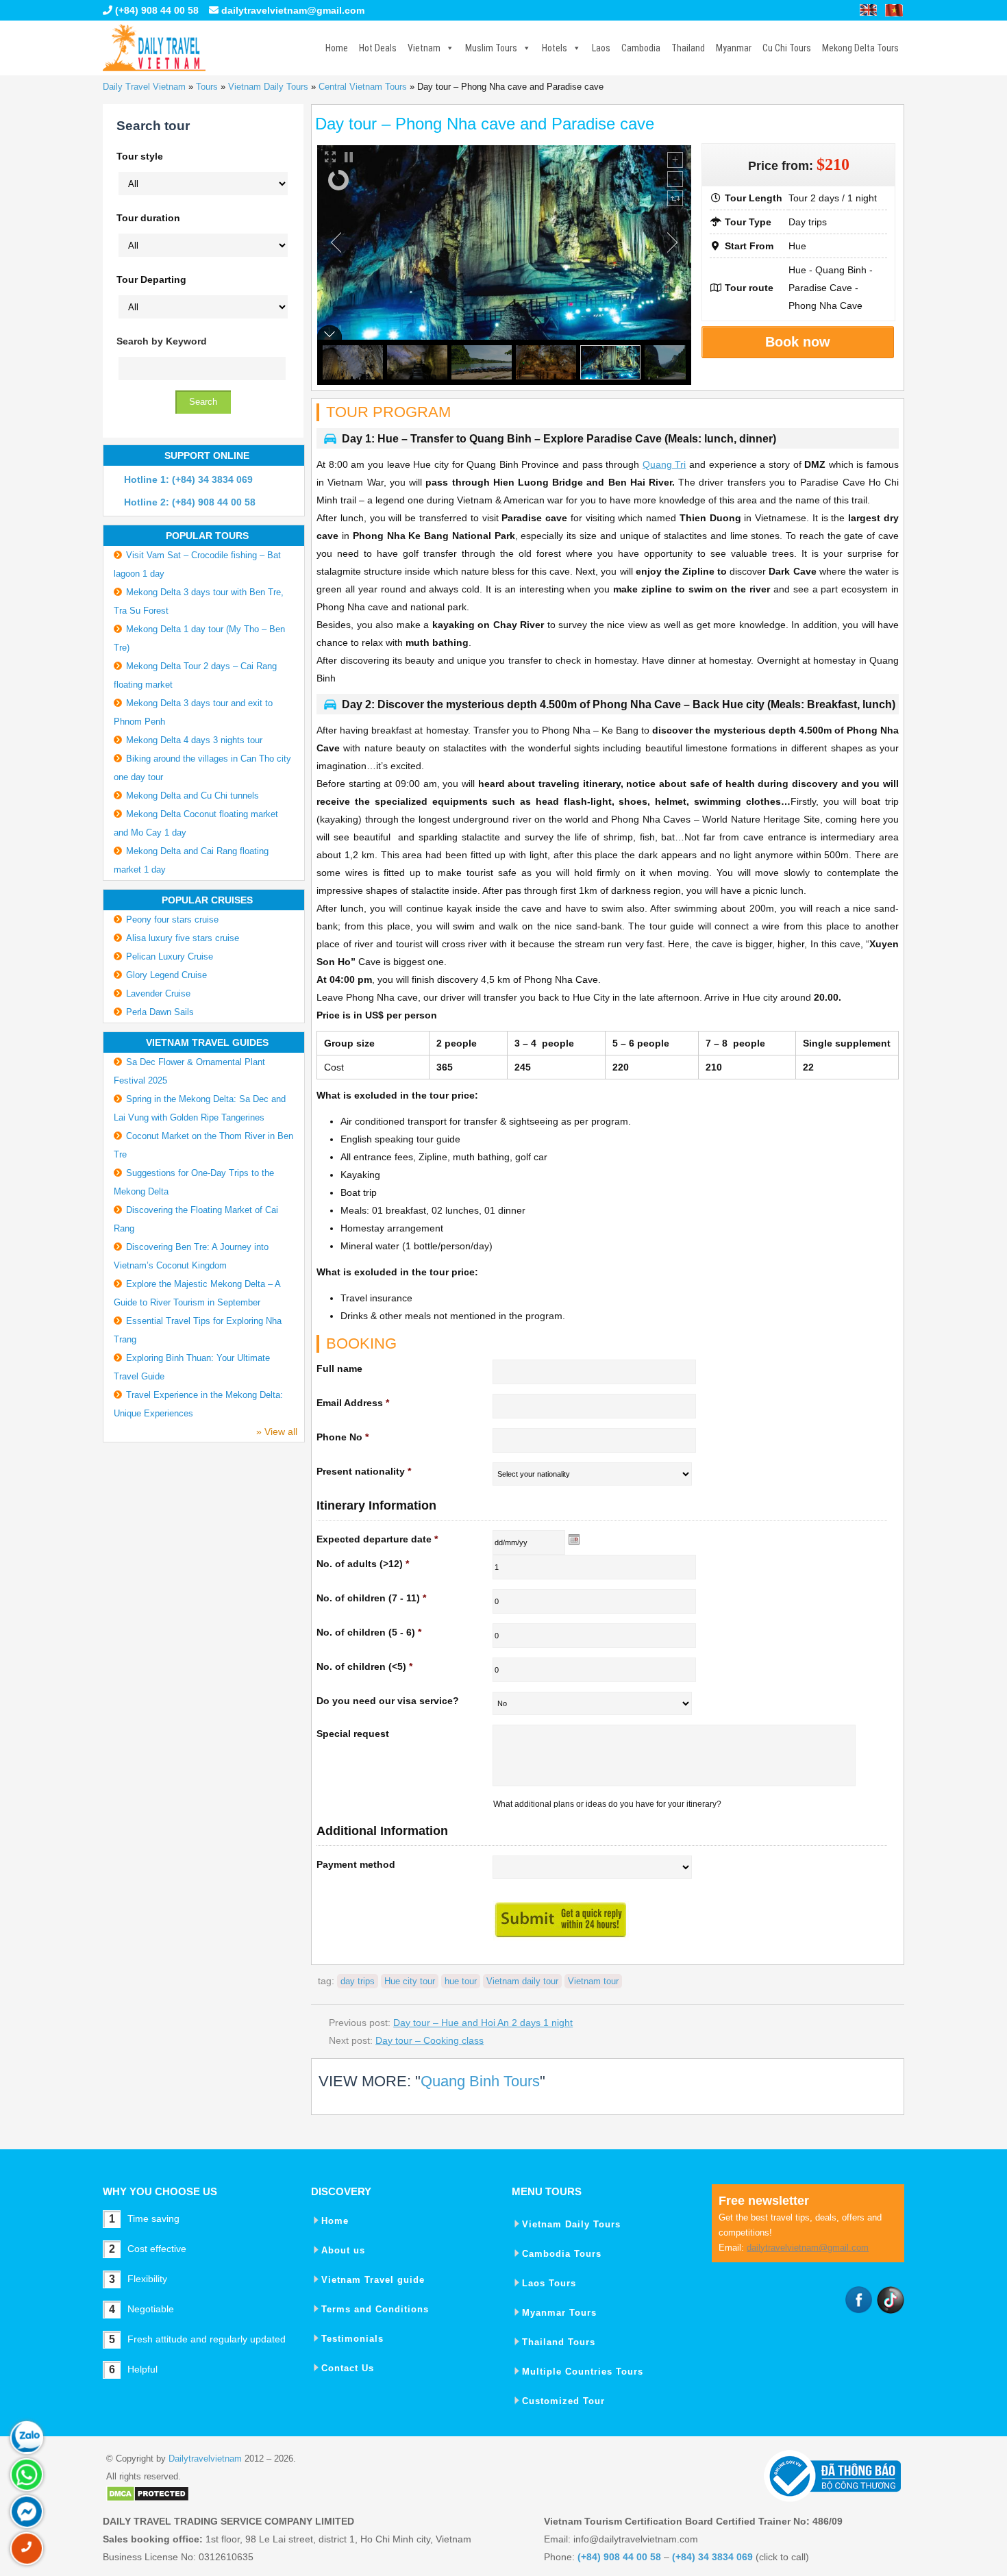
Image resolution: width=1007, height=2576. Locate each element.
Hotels (555, 48)
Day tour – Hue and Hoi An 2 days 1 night (483, 2023)
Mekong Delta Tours (860, 48)
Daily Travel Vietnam (144, 87)
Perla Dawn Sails (160, 1012)
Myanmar (734, 48)
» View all (277, 1431)
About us (343, 2250)
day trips (358, 1981)
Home (337, 48)
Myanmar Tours (559, 2313)
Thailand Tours (559, 2342)
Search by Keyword (162, 341)
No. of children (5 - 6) (369, 1632)
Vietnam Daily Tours (268, 87)
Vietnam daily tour (522, 1981)
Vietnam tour (593, 1981)
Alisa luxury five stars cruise (183, 938)
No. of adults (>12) (363, 1564)
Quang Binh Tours (480, 2081)
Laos (601, 48)
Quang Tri (664, 464)
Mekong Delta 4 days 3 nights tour (194, 740)
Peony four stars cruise (172, 920)
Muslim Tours (491, 48)
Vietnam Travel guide (373, 2280)
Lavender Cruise (158, 993)
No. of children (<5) (364, 1666)
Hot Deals (378, 48)
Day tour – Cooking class (430, 2040)
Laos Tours (549, 2283)
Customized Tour (563, 2401)
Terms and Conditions (375, 2309)
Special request (353, 1734)
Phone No (343, 1437)
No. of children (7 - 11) (371, 1598)
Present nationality (364, 1471)
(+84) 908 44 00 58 (156, 10)
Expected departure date (377, 1539)
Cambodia (641, 48)
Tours (207, 87)
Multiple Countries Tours (583, 2372)
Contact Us (348, 2368)
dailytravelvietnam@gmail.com (293, 10)
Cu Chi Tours (787, 48)
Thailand (688, 48)
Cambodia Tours (562, 2254)
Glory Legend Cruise (166, 975)
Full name (339, 1368)
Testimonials (352, 2339)
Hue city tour (410, 1981)
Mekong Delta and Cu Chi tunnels (192, 796)
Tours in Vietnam (154, 48)
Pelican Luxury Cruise (170, 956)
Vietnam (424, 48)
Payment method (356, 1864)
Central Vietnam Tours (363, 87)
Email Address (353, 1403)
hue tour (461, 1981)
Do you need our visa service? (388, 1701)
